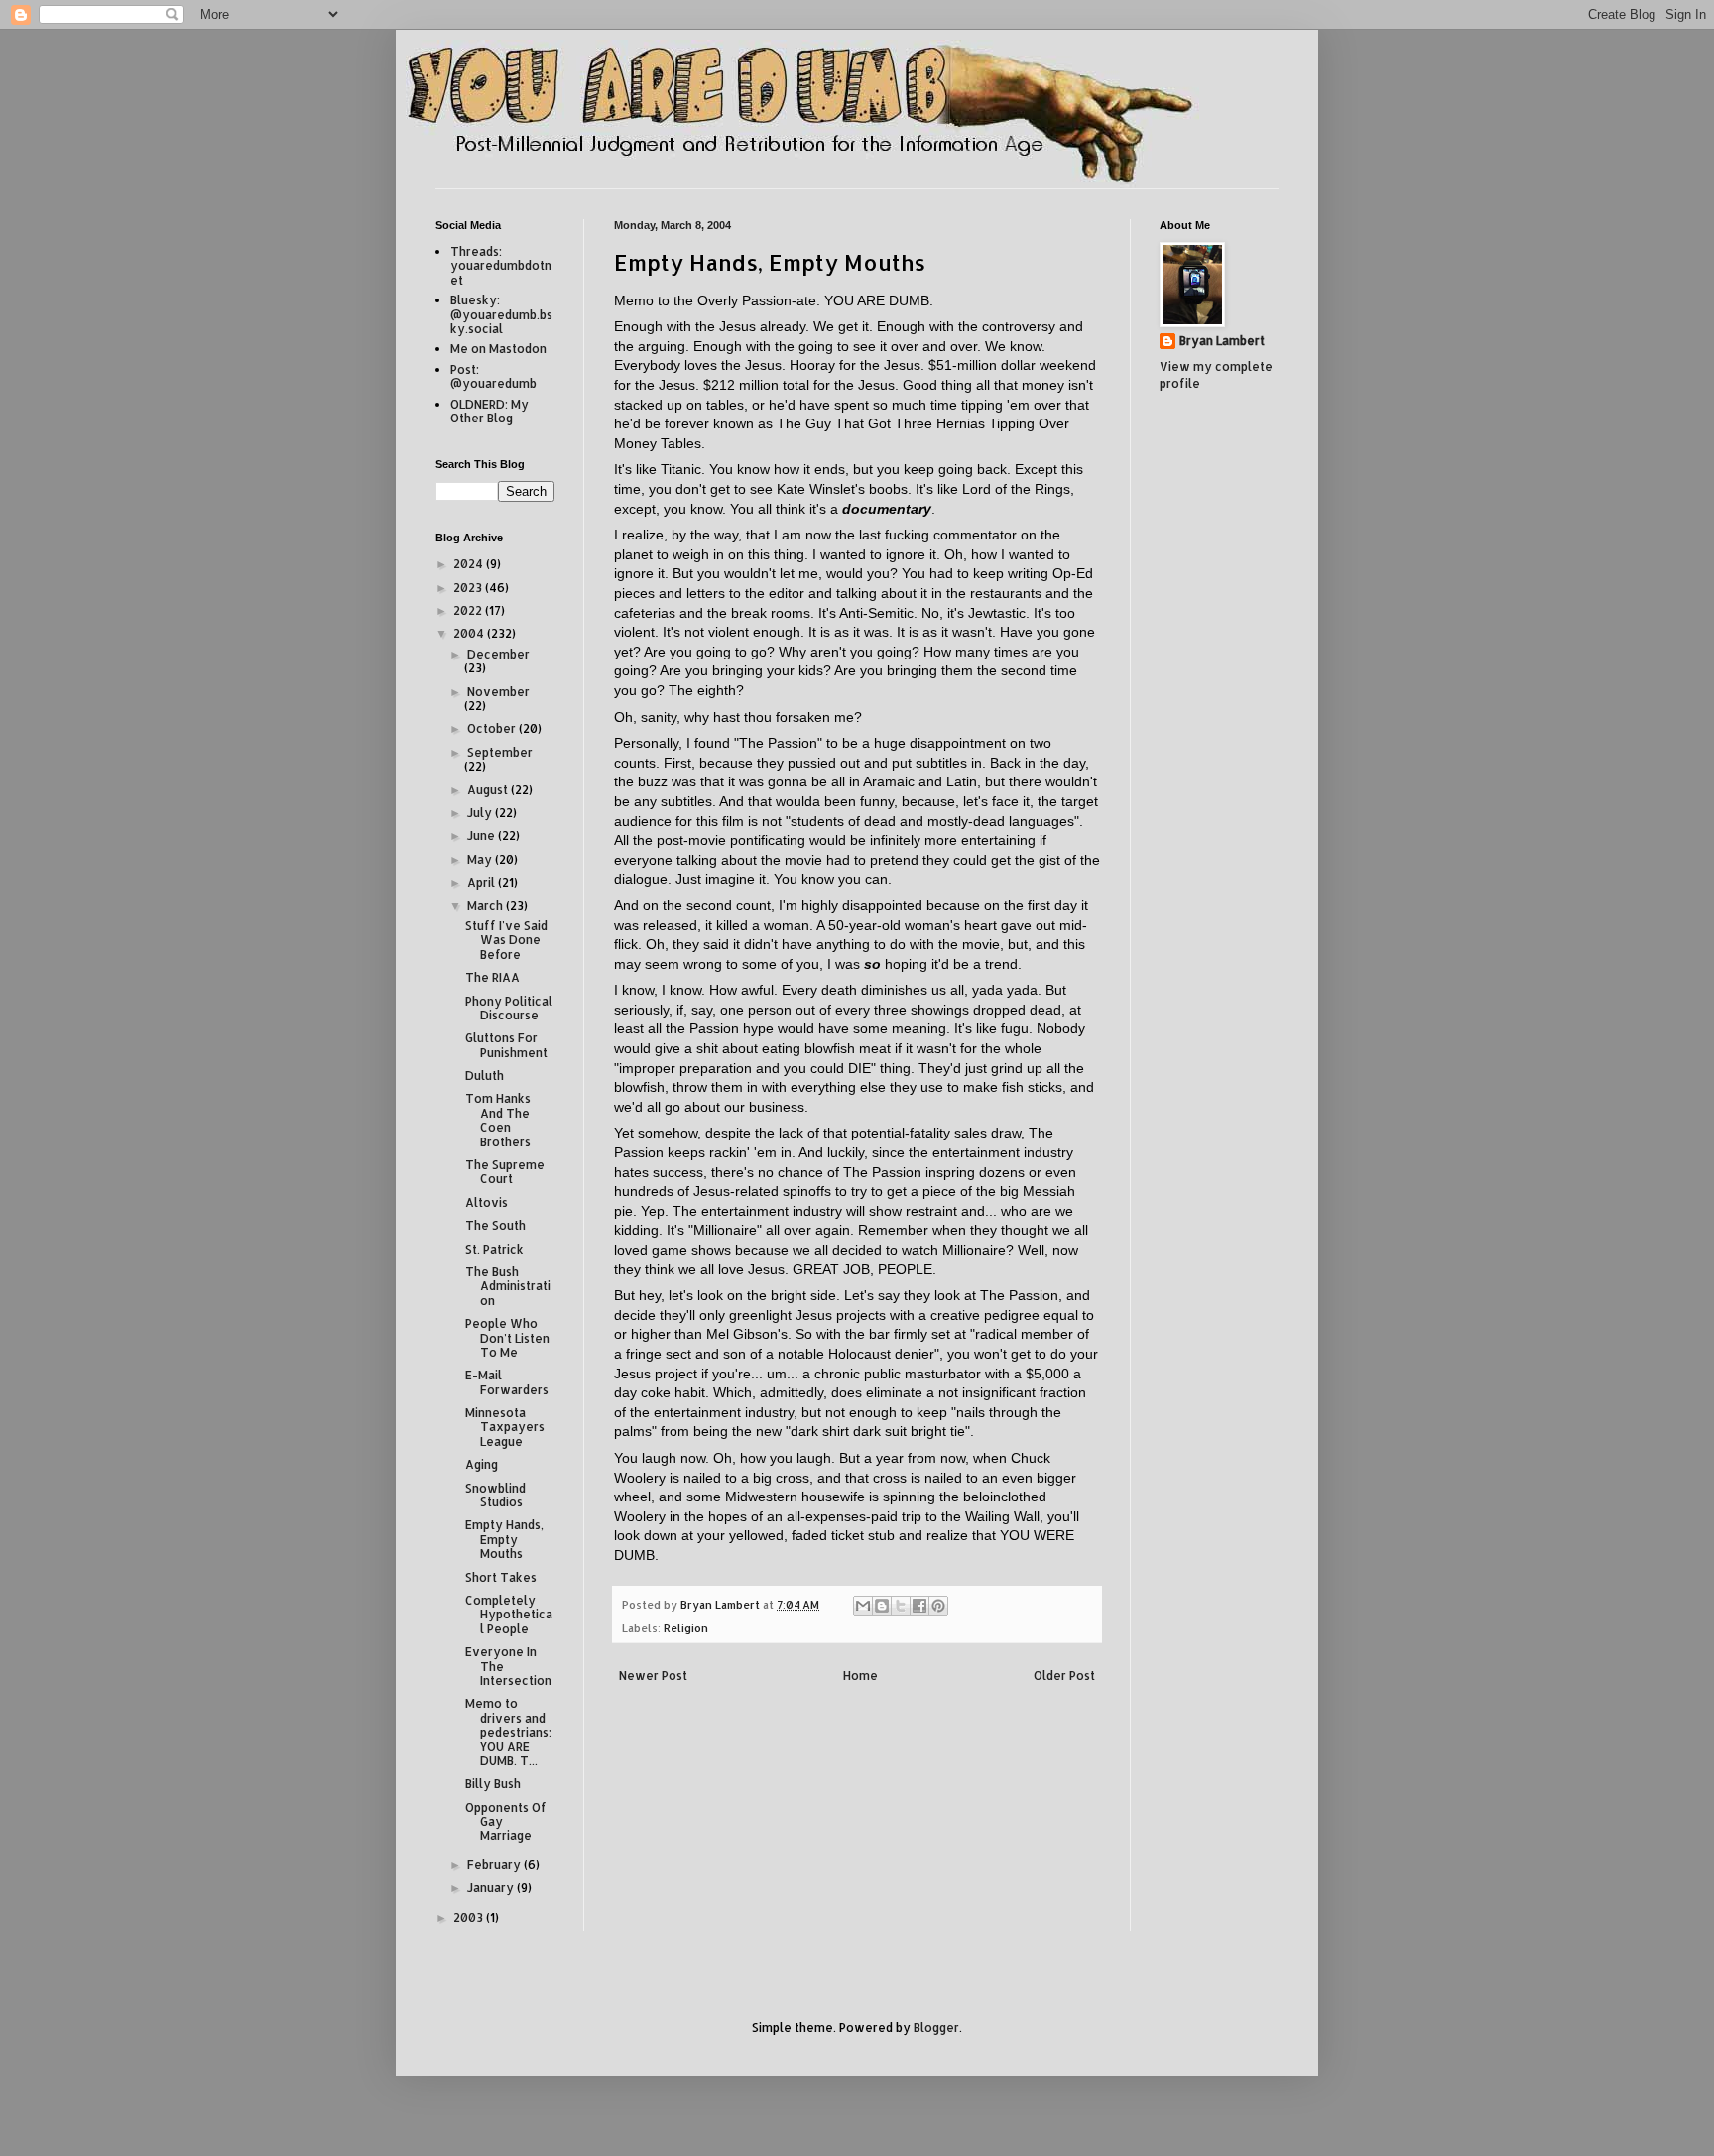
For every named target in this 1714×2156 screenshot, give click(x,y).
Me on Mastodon (498, 349)
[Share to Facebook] (919, 1606)
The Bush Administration (508, 1286)
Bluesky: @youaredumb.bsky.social (501, 314)
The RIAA (492, 977)
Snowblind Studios (495, 1495)
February (495, 1865)
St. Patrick (494, 1249)
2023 (469, 588)
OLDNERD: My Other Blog (490, 411)
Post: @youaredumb (493, 376)
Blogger (936, 2028)
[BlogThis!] (882, 1606)
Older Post (1064, 1676)
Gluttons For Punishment (506, 1045)
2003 (470, 1917)
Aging (482, 1464)
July (481, 813)
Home (860, 1676)
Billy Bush (493, 1784)
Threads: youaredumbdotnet (501, 266)
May (481, 859)
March (487, 906)
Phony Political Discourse (509, 1008)
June (483, 836)
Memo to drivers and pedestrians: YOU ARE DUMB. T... (508, 1732)
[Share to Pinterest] (938, 1606)
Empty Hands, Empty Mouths (504, 1539)
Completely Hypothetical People (509, 1615)
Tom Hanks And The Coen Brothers (498, 1120)
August (489, 790)
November (498, 692)
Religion (686, 1628)
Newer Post (653, 1676)
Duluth (485, 1076)
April (483, 882)
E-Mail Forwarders (507, 1382)
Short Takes (501, 1577)
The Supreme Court (505, 1172)
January (492, 1888)
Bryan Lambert (1222, 341)
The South (495, 1225)
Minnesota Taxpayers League (505, 1427)
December (498, 654)
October (493, 728)
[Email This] (863, 1606)
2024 (470, 564)
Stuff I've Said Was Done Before (506, 940)
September (500, 752)
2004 (470, 633)
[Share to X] (901, 1606)
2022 (469, 610)
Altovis (487, 1202)
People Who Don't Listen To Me (507, 1338)
